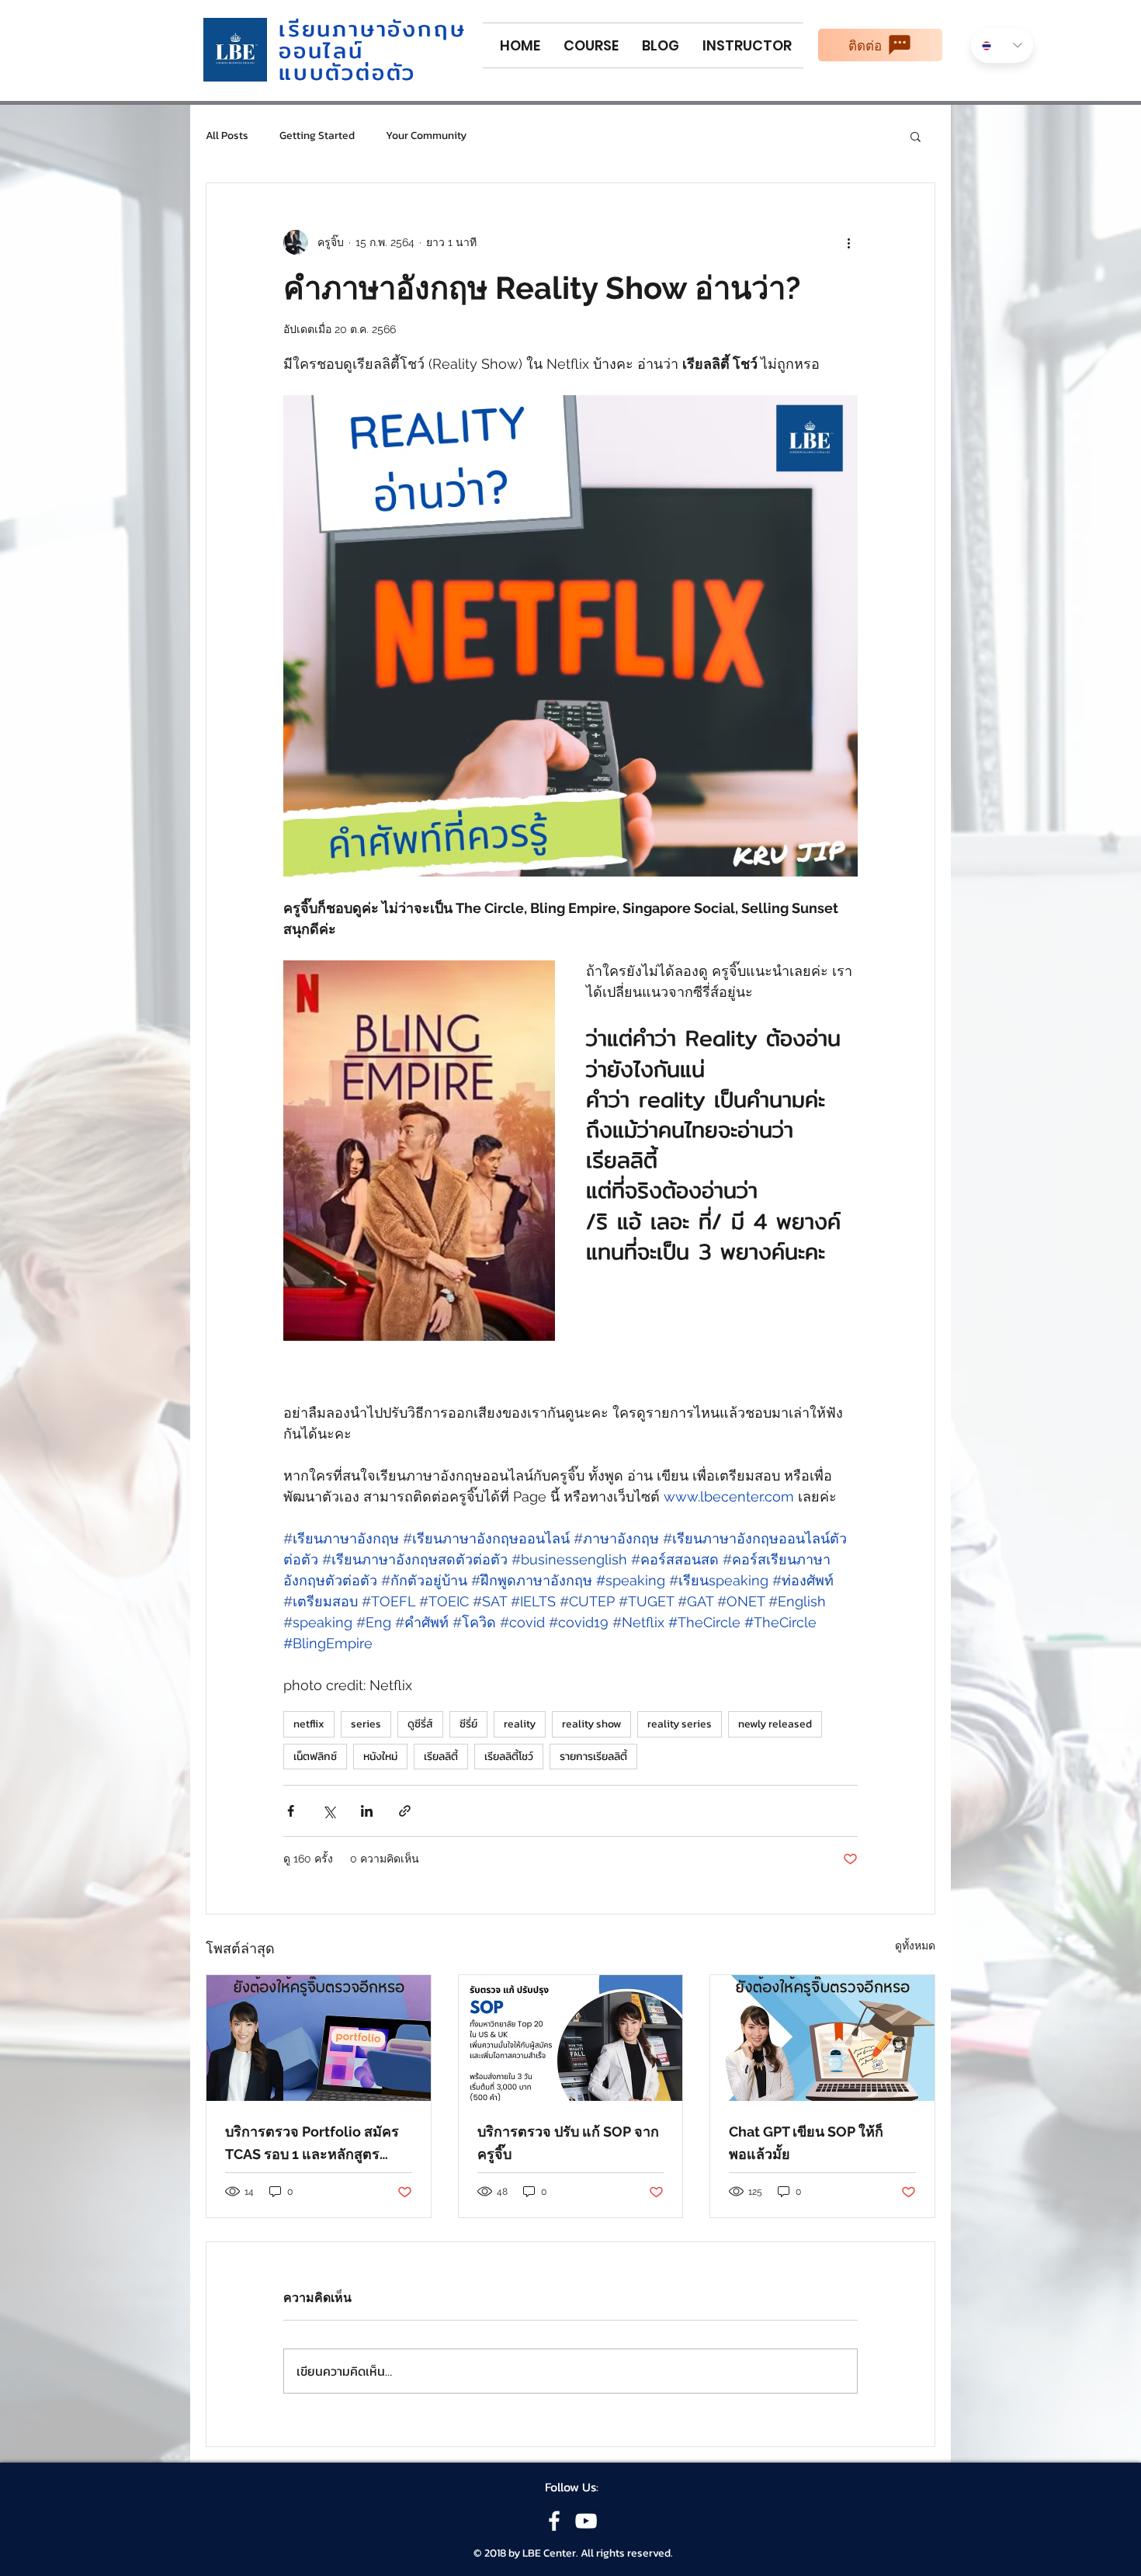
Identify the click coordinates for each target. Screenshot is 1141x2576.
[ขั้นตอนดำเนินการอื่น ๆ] (848, 242)
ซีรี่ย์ (468, 1724)
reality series (680, 1724)
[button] (916, 136)
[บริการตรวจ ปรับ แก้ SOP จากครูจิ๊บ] (571, 2038)
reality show (591, 1724)
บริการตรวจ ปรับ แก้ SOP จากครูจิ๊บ (568, 2143)
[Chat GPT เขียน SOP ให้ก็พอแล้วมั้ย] (822, 2038)
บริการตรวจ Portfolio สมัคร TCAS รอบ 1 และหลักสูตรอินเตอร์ (312, 2144)
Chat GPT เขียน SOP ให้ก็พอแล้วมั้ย (806, 2143)
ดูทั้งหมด (915, 1946)
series (366, 1724)
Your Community (426, 136)
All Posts (227, 136)
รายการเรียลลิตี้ (593, 1757)
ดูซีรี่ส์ (420, 1724)
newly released (775, 1724)
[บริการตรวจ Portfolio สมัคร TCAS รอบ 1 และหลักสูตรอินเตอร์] (319, 2038)
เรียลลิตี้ (441, 1757)
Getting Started (317, 136)
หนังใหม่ (380, 1757)
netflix (309, 1724)
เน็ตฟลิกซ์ (315, 1757)
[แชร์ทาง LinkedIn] (367, 1811)
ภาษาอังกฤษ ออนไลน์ (372, 40)
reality (520, 1724)
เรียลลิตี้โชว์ (509, 1757)
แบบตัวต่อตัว (347, 72)
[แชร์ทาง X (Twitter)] (329, 1811)
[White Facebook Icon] (554, 2521)
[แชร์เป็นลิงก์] (405, 1811)
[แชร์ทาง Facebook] (291, 1811)
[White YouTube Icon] (586, 2521)
